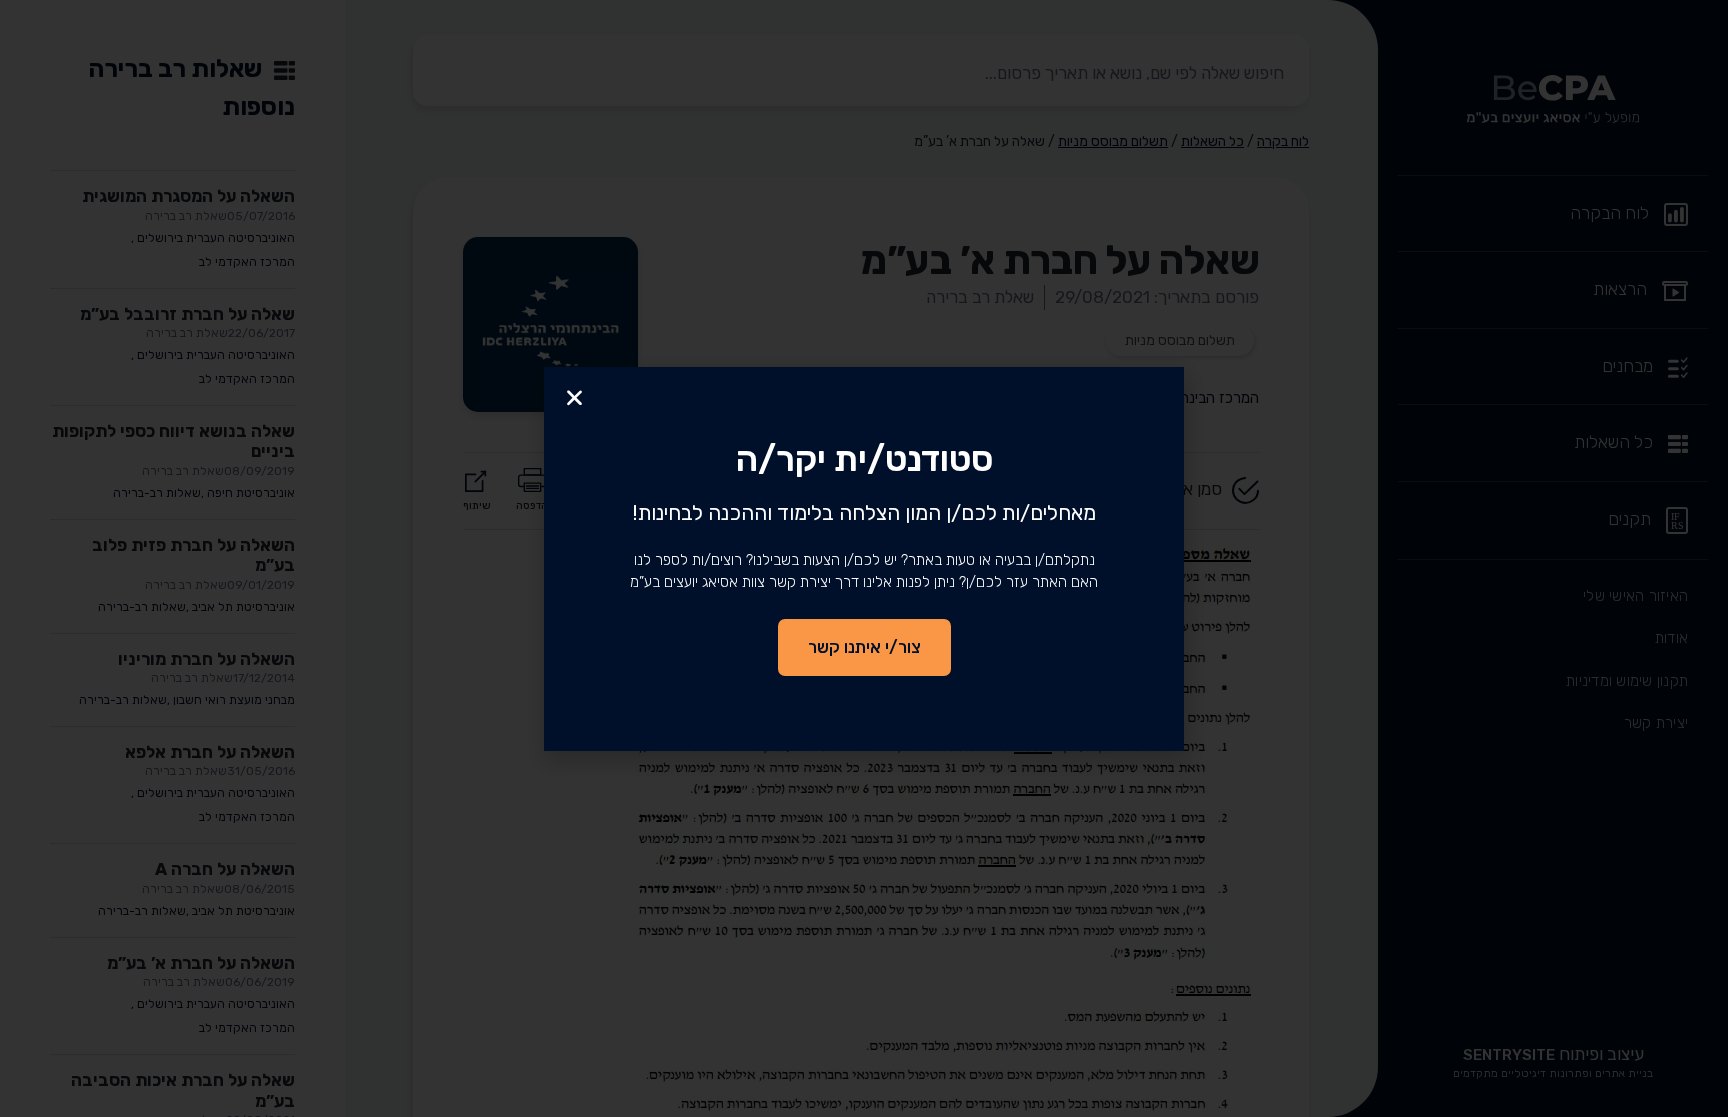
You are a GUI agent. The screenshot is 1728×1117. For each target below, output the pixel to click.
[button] (574, 397)
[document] (864, 558)
